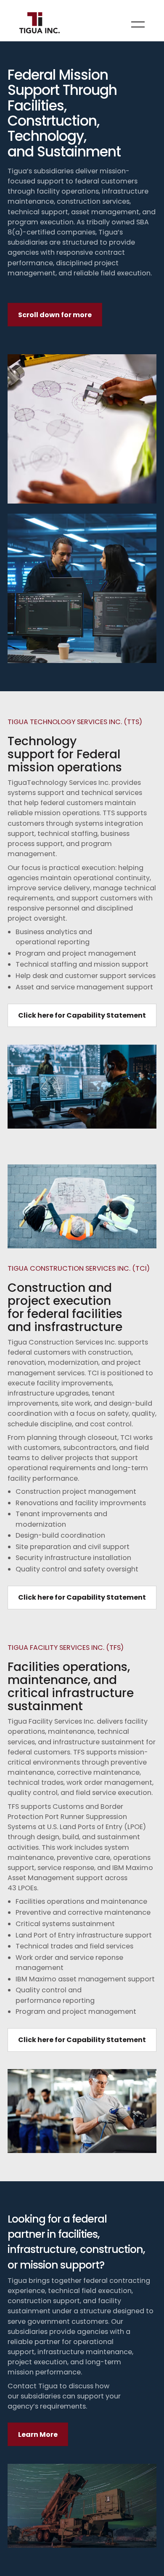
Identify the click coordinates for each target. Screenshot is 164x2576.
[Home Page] (40, 24)
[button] (138, 24)
